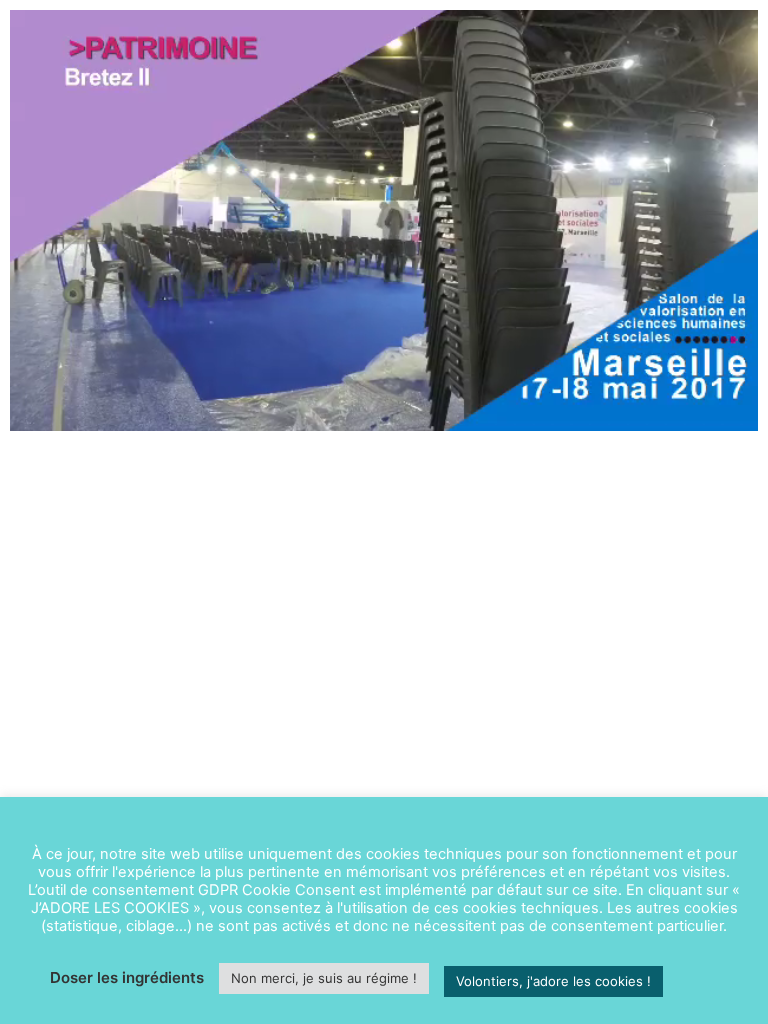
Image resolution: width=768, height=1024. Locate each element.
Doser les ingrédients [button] (127, 977)
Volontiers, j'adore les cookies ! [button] (553, 981)
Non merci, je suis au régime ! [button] (324, 978)
